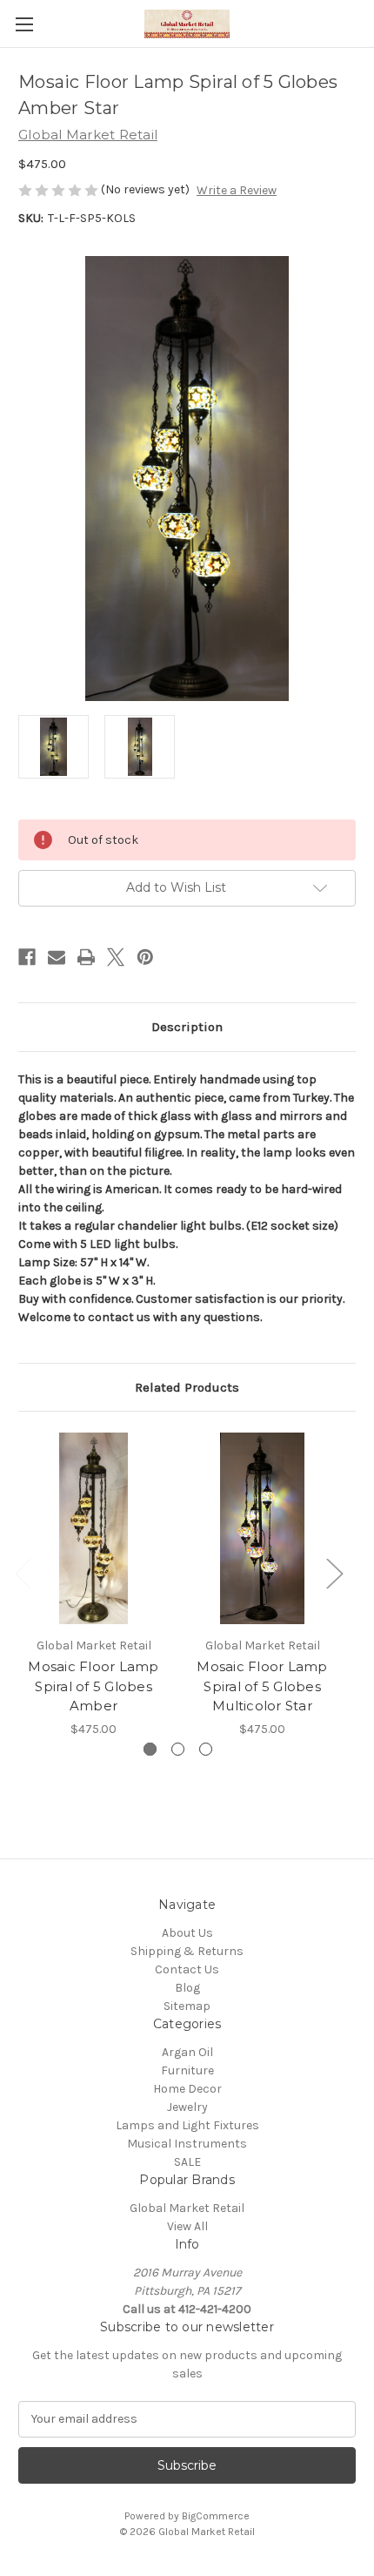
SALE (187, 2162)
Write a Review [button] (237, 190)
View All (187, 2226)
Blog (187, 1988)
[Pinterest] (145, 957)
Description (187, 1027)
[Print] (86, 957)
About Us (187, 1933)
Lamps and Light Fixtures (187, 2125)
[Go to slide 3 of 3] (206, 1749)
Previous (23, 1572)
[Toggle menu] (24, 24)
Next (334, 1572)
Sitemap (187, 2006)
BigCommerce (216, 2516)
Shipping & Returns (187, 1951)
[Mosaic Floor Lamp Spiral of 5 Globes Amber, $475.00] (93, 1528)
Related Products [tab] (187, 1387)
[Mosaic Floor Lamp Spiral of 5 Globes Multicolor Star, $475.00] (262, 1528)
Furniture (187, 2070)
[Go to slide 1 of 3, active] (150, 1749)
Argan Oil (187, 2052)
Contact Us (187, 1969)
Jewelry (187, 2107)
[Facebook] (27, 957)
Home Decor (187, 2089)
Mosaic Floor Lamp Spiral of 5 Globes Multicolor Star (262, 1686)
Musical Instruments (187, 2144)
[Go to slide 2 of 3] (178, 1749)
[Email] (57, 957)
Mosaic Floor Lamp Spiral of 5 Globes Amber (93, 1686)
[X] (116, 957)
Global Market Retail (187, 2208)
